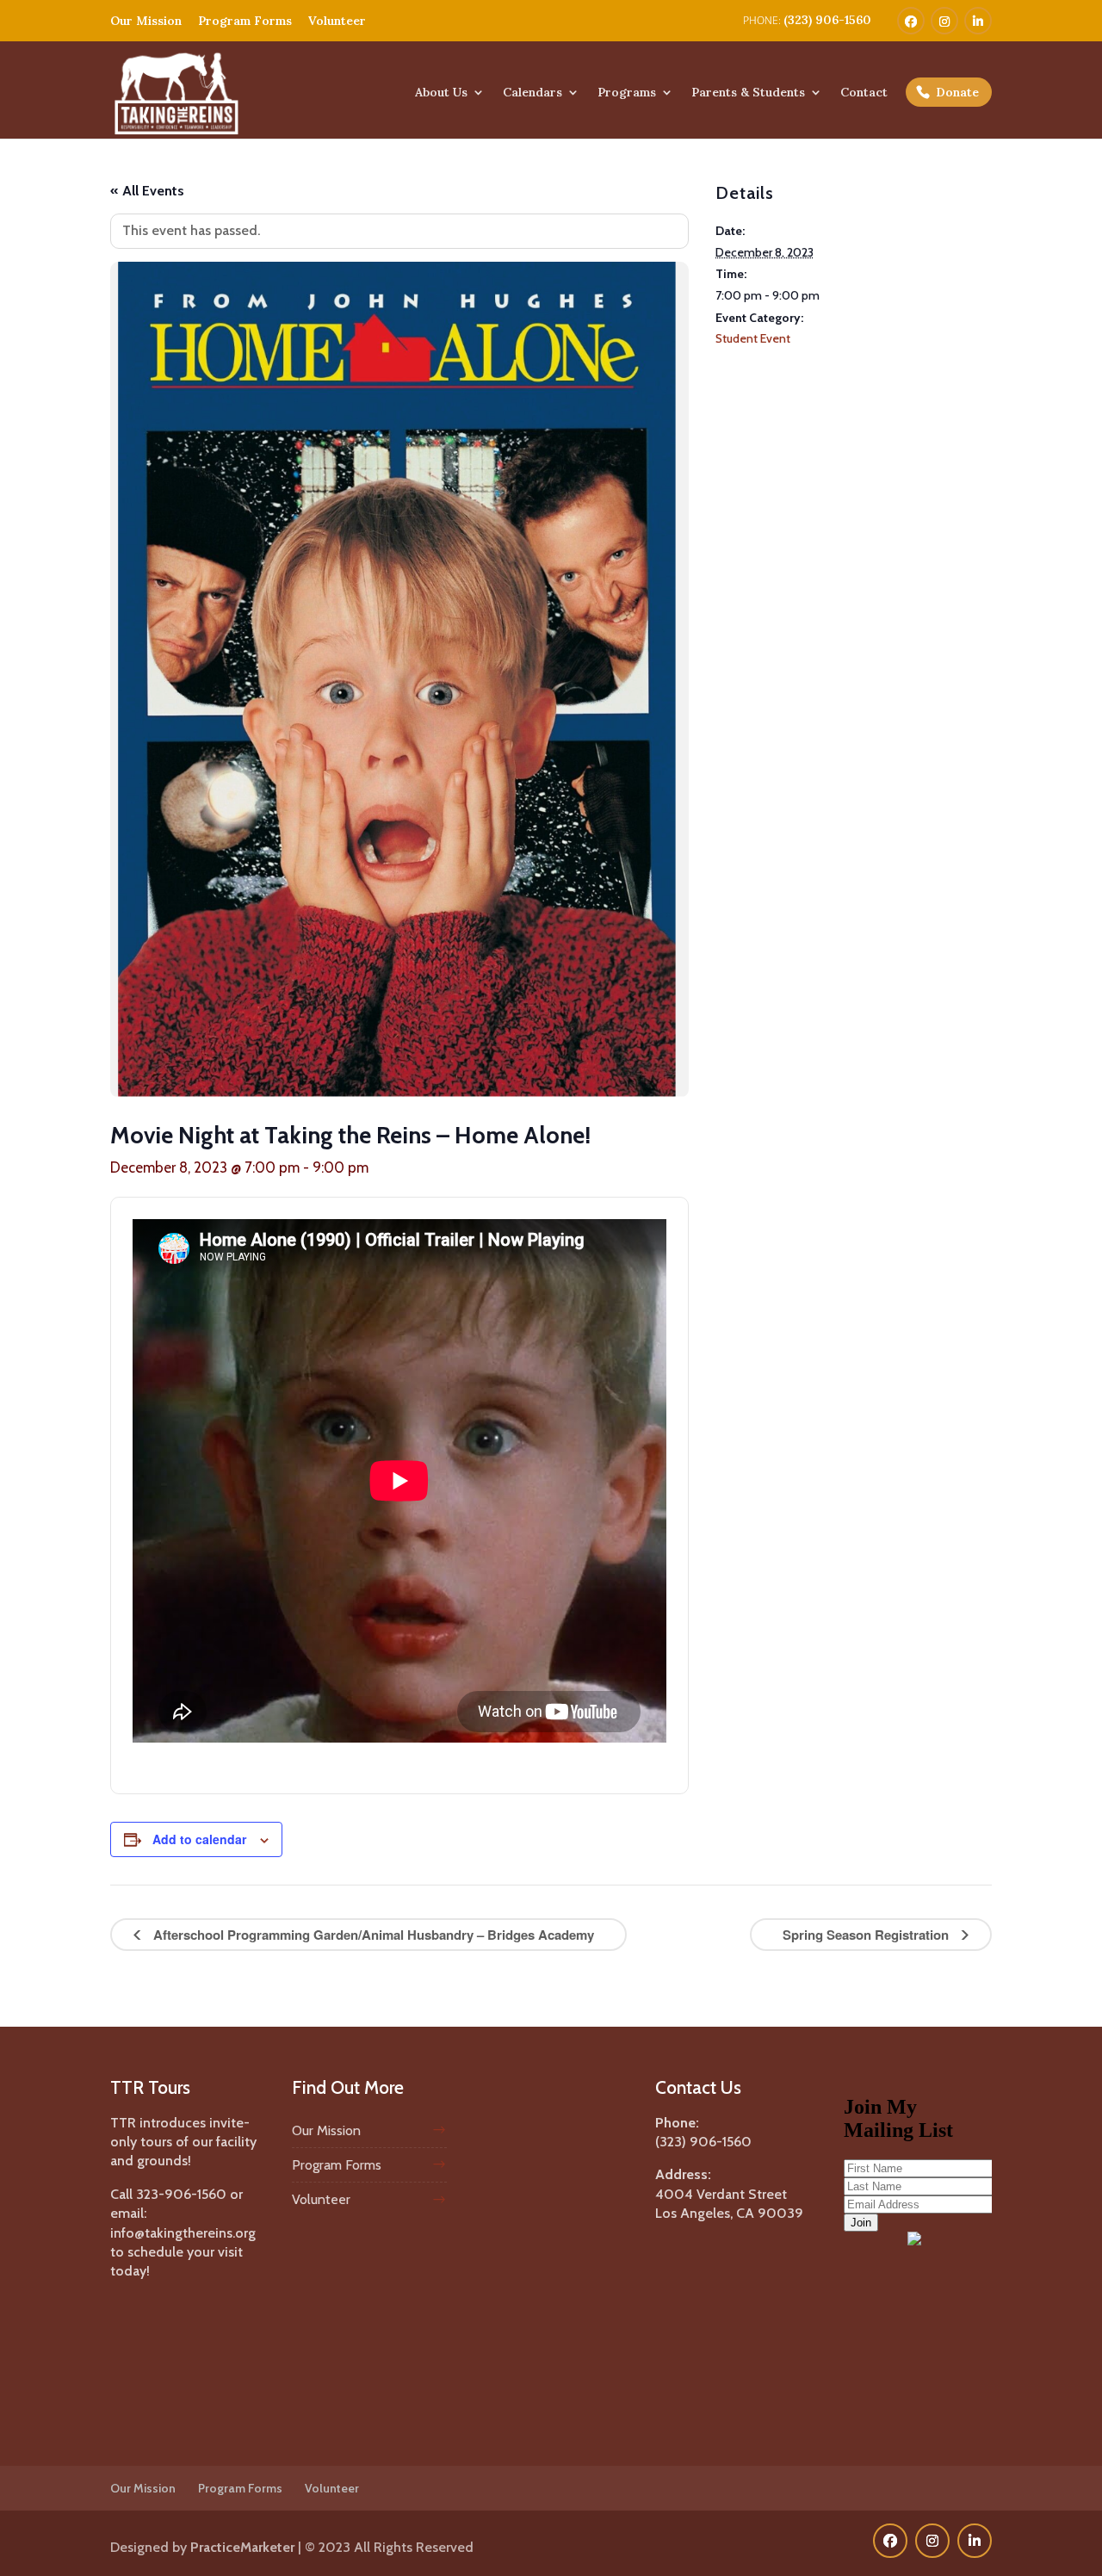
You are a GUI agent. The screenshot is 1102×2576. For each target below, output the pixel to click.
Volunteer (337, 21)
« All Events (147, 191)
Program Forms (245, 21)
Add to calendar (199, 1839)
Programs (627, 93)
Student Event (753, 338)
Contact (864, 93)
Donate (957, 92)
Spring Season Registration (867, 1935)
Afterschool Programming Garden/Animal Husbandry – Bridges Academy (372, 1935)
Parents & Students (748, 93)
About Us (441, 93)
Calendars (532, 93)
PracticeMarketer (242, 2547)
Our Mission (146, 21)
